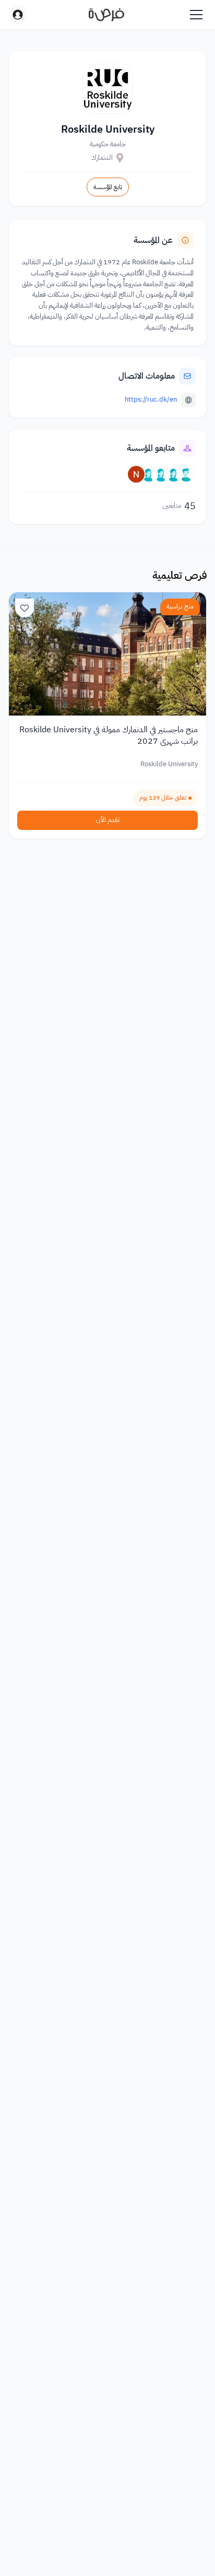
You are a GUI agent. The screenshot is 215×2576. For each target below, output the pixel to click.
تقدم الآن (108, 820)
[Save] (25, 608)
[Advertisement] (107, 2546)
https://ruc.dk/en (151, 399)
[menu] (196, 15)
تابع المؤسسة (108, 187)
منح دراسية (180, 606)
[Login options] (18, 15)
